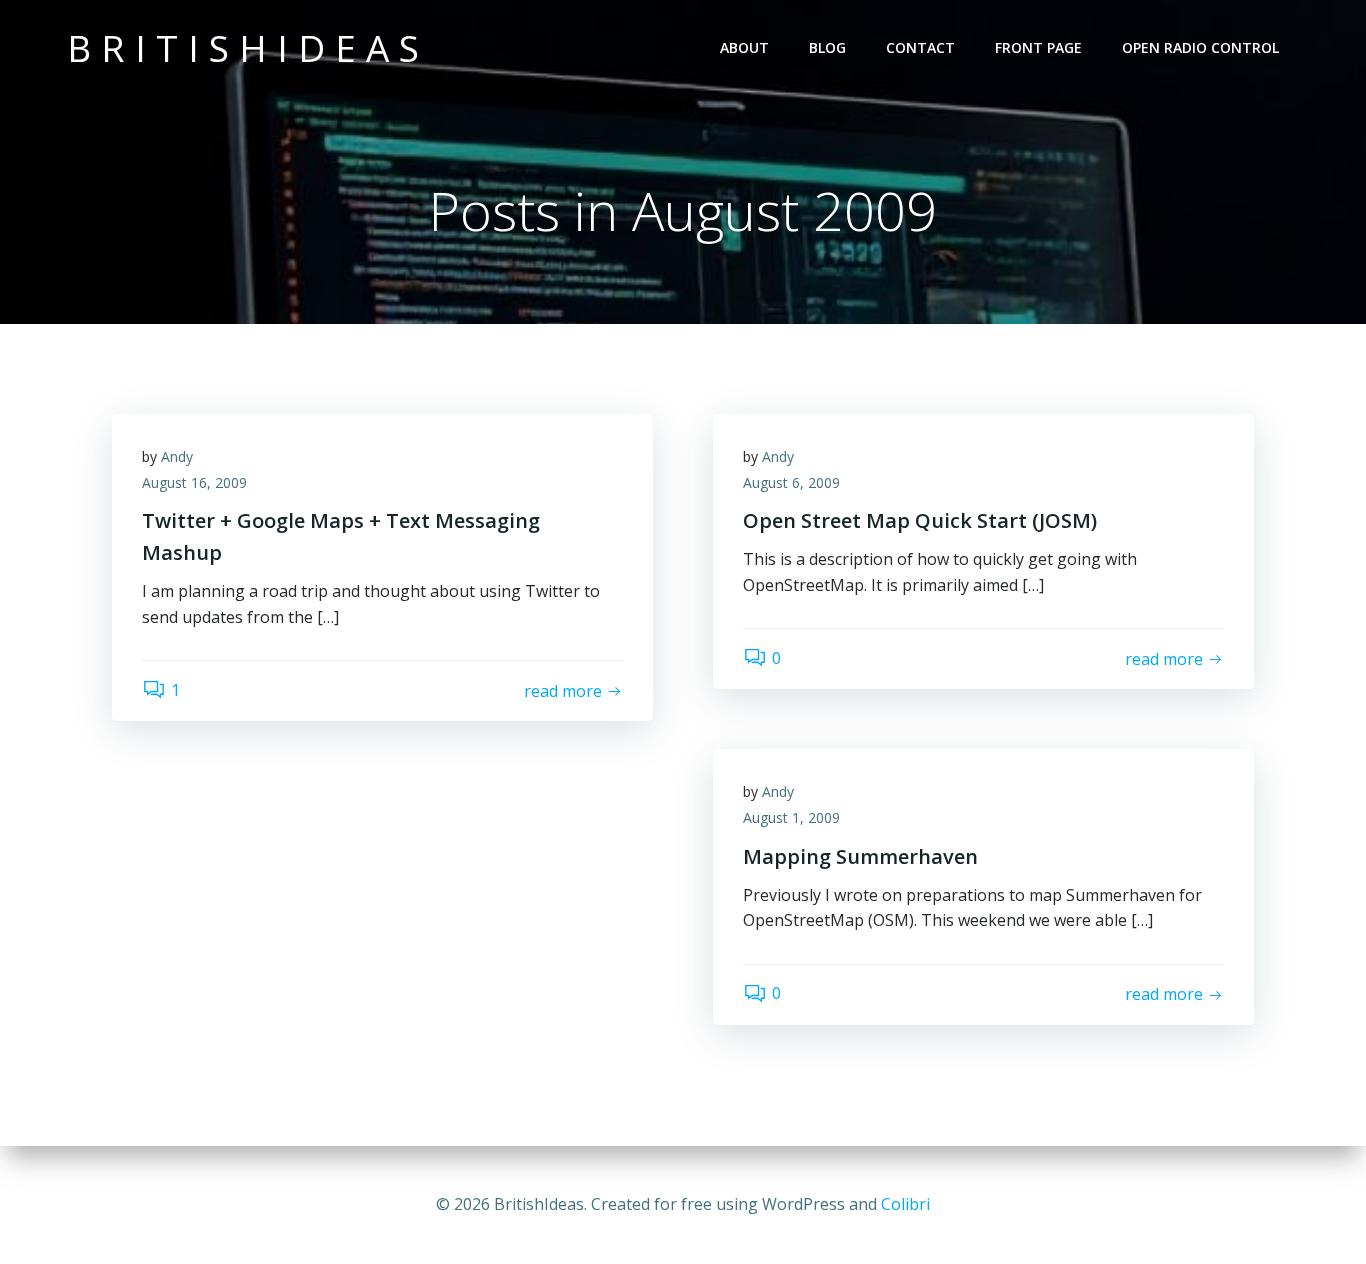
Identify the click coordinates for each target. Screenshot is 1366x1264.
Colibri (905, 1204)
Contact (920, 47)
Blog (827, 47)
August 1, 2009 (791, 817)
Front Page (1038, 47)
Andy (177, 456)
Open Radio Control (1200, 47)
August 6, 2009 (791, 482)
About (744, 47)
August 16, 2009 (194, 482)
